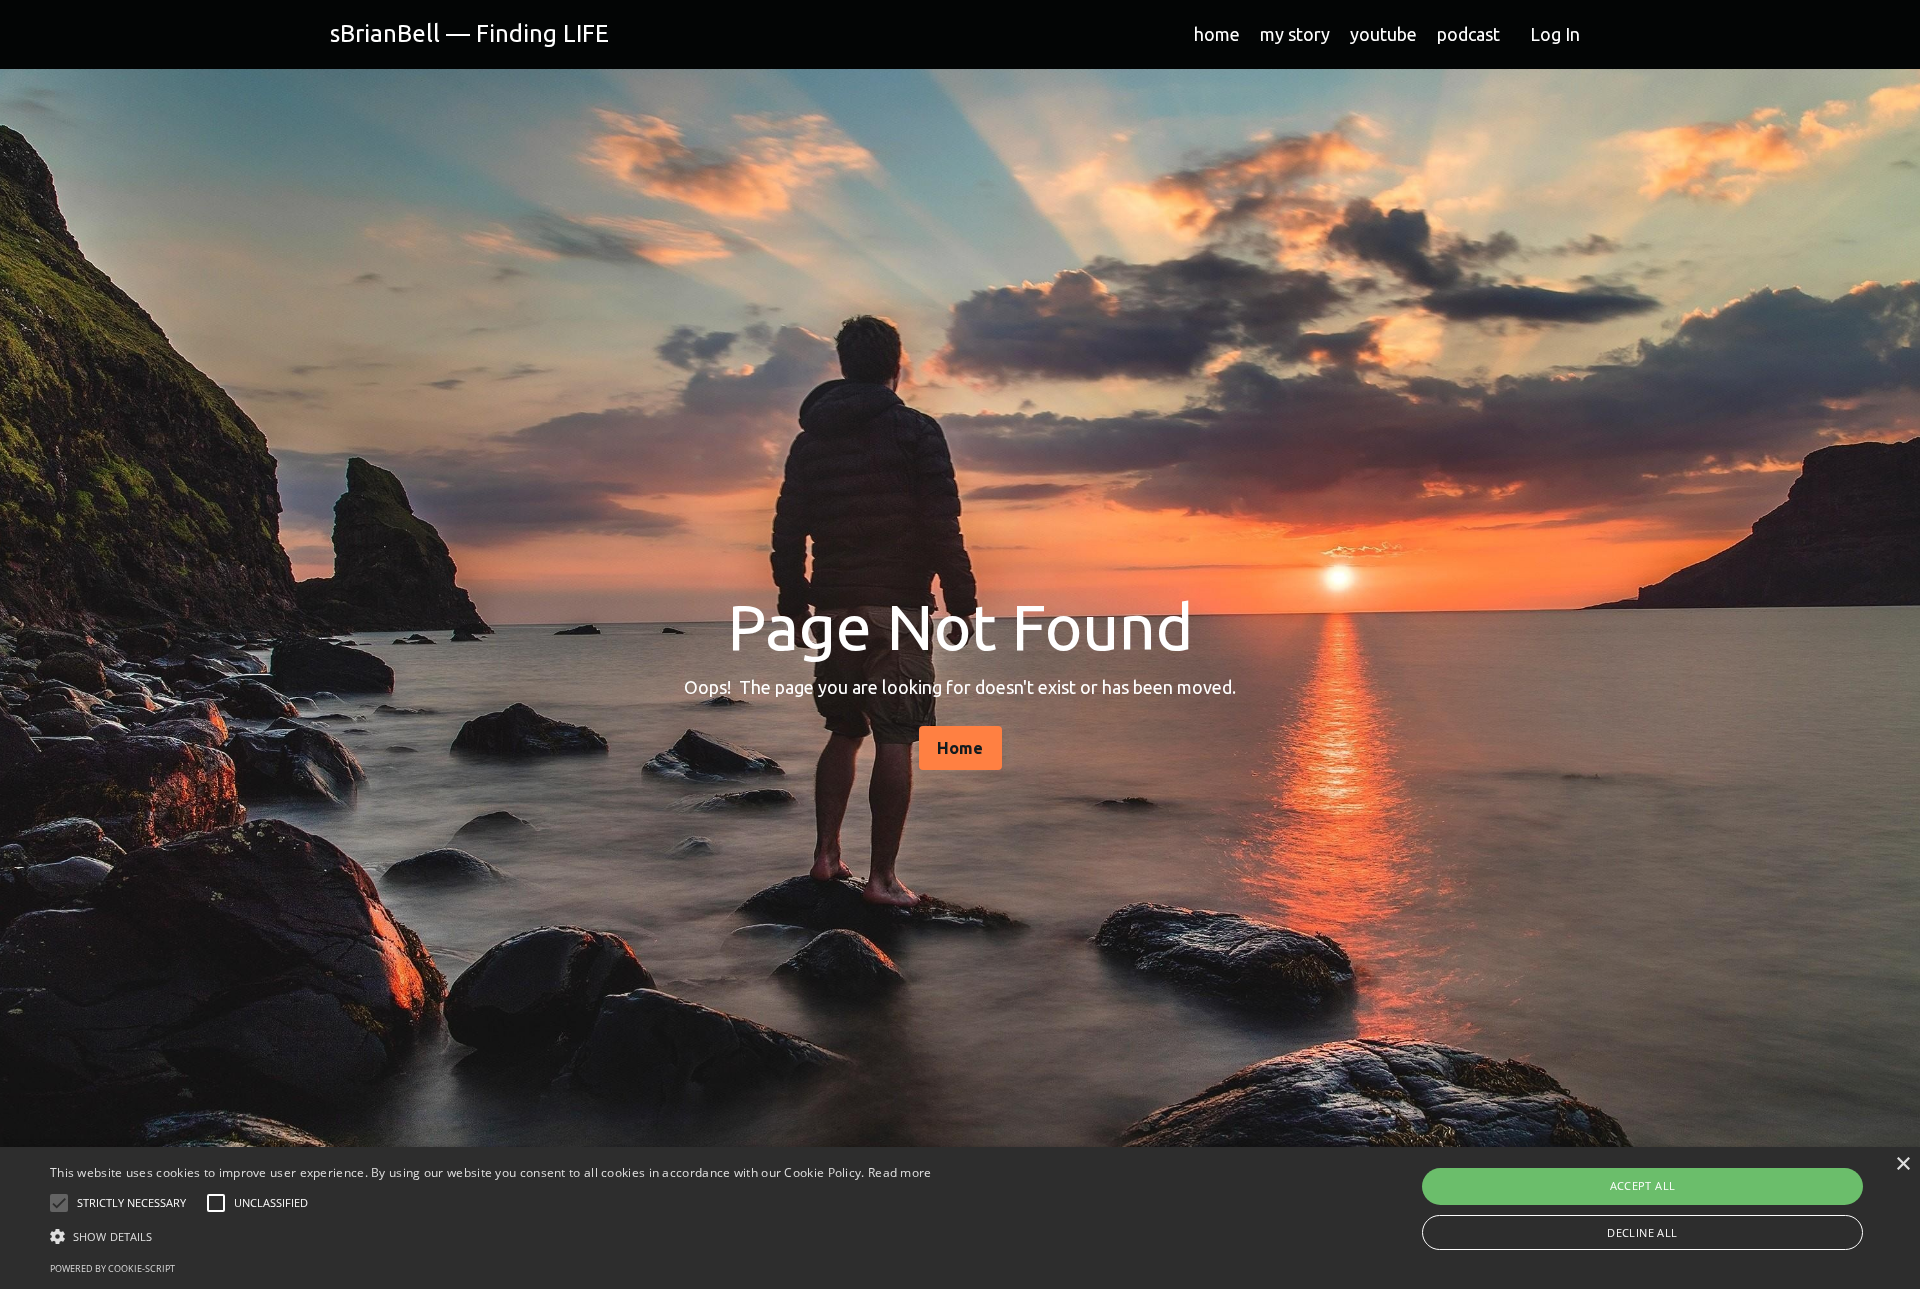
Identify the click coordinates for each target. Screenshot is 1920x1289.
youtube (1383, 34)
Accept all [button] (1643, 1185)
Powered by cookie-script (112, 1268)
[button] (491, 1236)
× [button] (1902, 1164)
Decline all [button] (1642, 1232)
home (1217, 34)
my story (1295, 34)
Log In (1555, 34)
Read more (900, 1172)
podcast (1468, 34)
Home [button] (960, 748)
